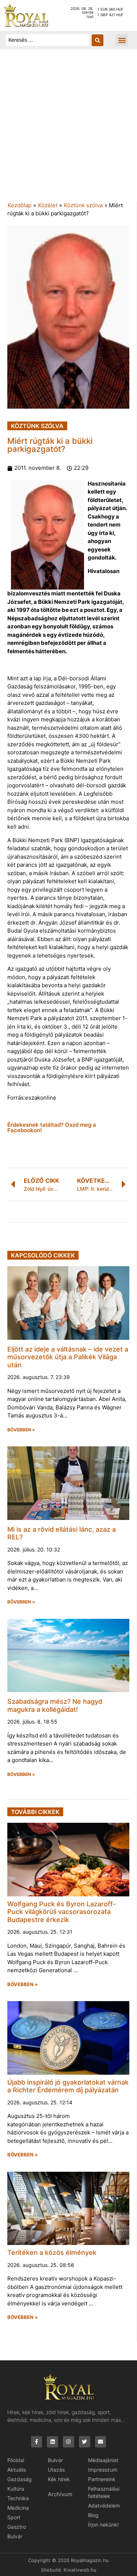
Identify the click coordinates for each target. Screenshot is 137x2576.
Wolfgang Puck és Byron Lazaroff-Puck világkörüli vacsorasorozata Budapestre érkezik (62, 1912)
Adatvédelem (104, 2506)
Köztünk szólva (83, 205)
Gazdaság (20, 2479)
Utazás (56, 2470)
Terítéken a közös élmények (52, 2252)
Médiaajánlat (103, 2460)
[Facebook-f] (37, 2442)
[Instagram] (68, 2442)
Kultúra (16, 2489)
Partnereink (102, 2479)
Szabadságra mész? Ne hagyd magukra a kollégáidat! (55, 1705)
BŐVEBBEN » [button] (21, 1430)
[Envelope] (101, 2442)
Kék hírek (59, 2479)
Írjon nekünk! (103, 2525)
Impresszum (103, 2470)
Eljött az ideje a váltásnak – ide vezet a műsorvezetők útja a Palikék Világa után (68, 1357)
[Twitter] (85, 2442)
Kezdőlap (20, 205)
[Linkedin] (52, 2442)
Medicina (18, 2508)
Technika (18, 2498)
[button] (122, 40)
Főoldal (16, 2460)
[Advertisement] (68, 129)
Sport (14, 2517)
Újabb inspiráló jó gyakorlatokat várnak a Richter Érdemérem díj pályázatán (68, 2086)
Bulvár (15, 2536)
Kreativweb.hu (80, 2570)
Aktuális (17, 2470)
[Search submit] (98, 40)
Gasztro (17, 2527)
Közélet (48, 205)
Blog (93, 2515)
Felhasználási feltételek (104, 2492)
